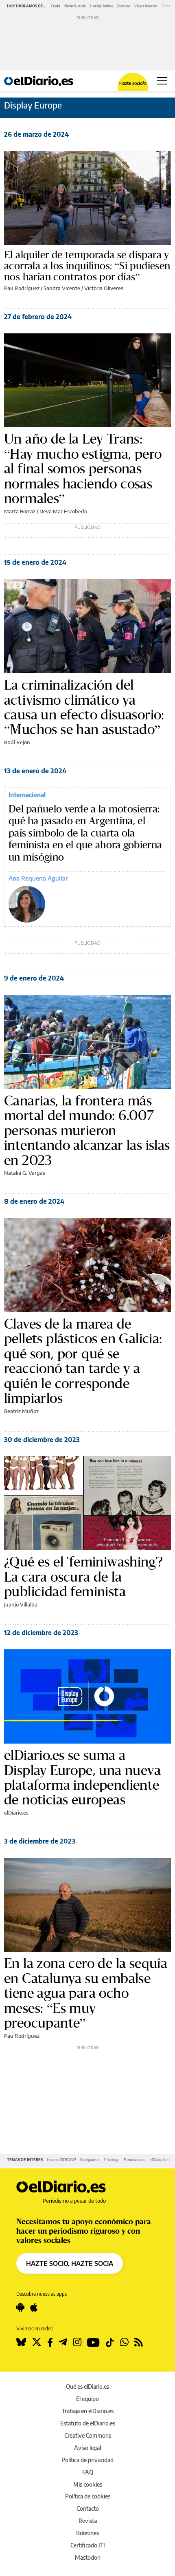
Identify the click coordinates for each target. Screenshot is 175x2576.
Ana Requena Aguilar (38, 878)
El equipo (87, 2399)
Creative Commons (88, 2435)
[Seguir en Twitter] (37, 2342)
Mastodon (88, 2557)
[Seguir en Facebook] (50, 2342)
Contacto (88, 2508)
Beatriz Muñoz (21, 1411)
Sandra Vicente (62, 288)
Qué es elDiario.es (87, 2386)
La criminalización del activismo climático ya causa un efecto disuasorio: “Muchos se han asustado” (84, 707)
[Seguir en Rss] (139, 2342)
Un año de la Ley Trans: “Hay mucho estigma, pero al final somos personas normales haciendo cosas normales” (83, 468)
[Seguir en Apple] (34, 2308)
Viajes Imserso (146, 6)
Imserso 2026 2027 (61, 2160)
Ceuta (56, 6)
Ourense (124, 6)
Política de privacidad (87, 2460)
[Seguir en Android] (20, 2308)
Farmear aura (135, 2160)
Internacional (27, 794)
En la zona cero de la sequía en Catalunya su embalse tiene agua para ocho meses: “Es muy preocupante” (86, 1993)
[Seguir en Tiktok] (110, 2342)
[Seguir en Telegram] (63, 2342)
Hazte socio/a (133, 83)
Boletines (87, 2533)
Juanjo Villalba (21, 1604)
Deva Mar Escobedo (63, 511)
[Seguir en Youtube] (93, 2342)
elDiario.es (16, 1813)
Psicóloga (112, 2160)
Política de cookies (88, 2496)
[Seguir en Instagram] (77, 2342)
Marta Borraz (20, 511)
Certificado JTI (88, 2545)
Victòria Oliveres (104, 288)
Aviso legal (87, 2448)
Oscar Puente (75, 6)
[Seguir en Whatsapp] (124, 2342)
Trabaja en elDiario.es (88, 2411)
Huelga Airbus (101, 6)
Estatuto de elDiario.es (88, 2423)
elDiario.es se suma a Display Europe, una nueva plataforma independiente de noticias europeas (82, 1777)
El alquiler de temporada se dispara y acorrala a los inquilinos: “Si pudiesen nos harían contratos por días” (87, 266)
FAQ (88, 2472)
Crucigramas (90, 2160)
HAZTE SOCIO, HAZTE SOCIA (70, 2263)
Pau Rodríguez (22, 288)
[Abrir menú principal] (162, 81)
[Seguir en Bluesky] (21, 2342)
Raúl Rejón (17, 742)
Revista (88, 2521)
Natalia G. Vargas (25, 1173)
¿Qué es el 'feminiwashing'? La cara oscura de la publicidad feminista (84, 1576)
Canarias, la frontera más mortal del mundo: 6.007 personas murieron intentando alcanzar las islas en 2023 (87, 1130)
